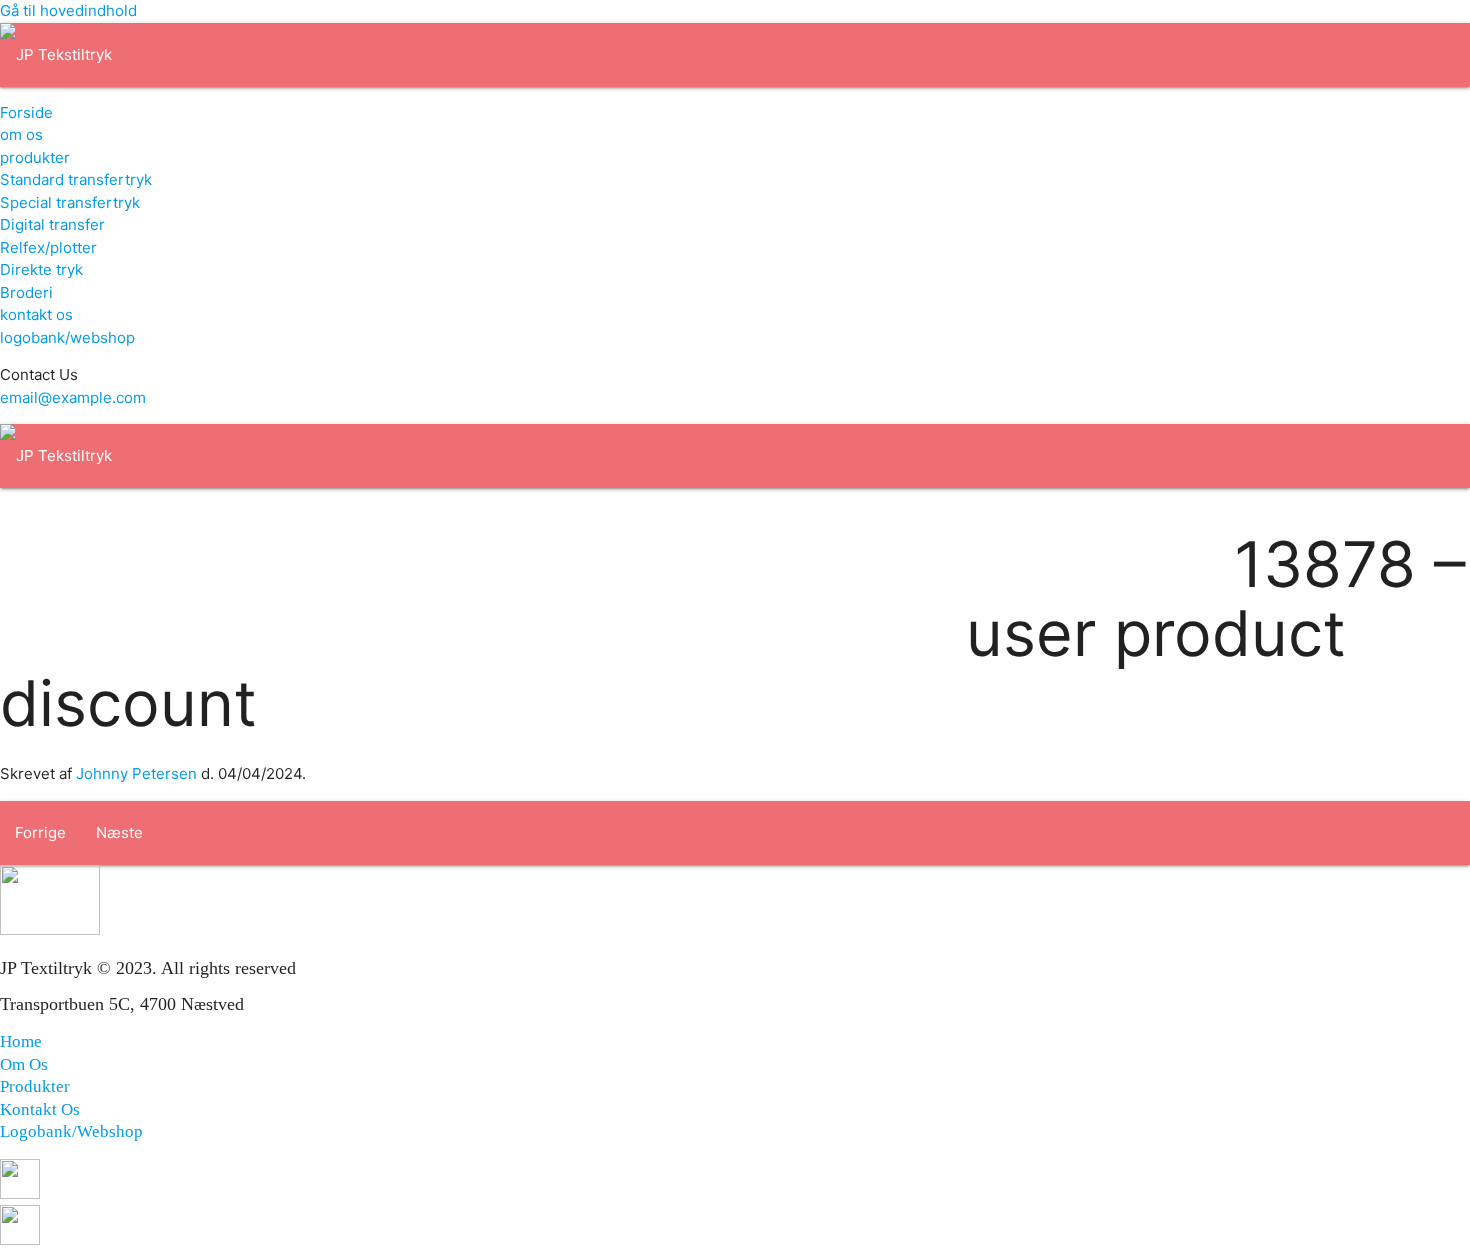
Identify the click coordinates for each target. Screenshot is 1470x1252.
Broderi (26, 292)
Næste (119, 832)
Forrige (40, 832)
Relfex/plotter (48, 247)
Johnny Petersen (136, 773)
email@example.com (73, 397)
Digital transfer (52, 224)
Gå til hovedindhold (68, 10)
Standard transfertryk (76, 179)
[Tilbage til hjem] (56, 54)
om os (21, 134)
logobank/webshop (67, 337)
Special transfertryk (70, 202)
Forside (26, 112)
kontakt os (36, 314)
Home (21, 1041)
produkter (35, 157)
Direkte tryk (41, 269)
